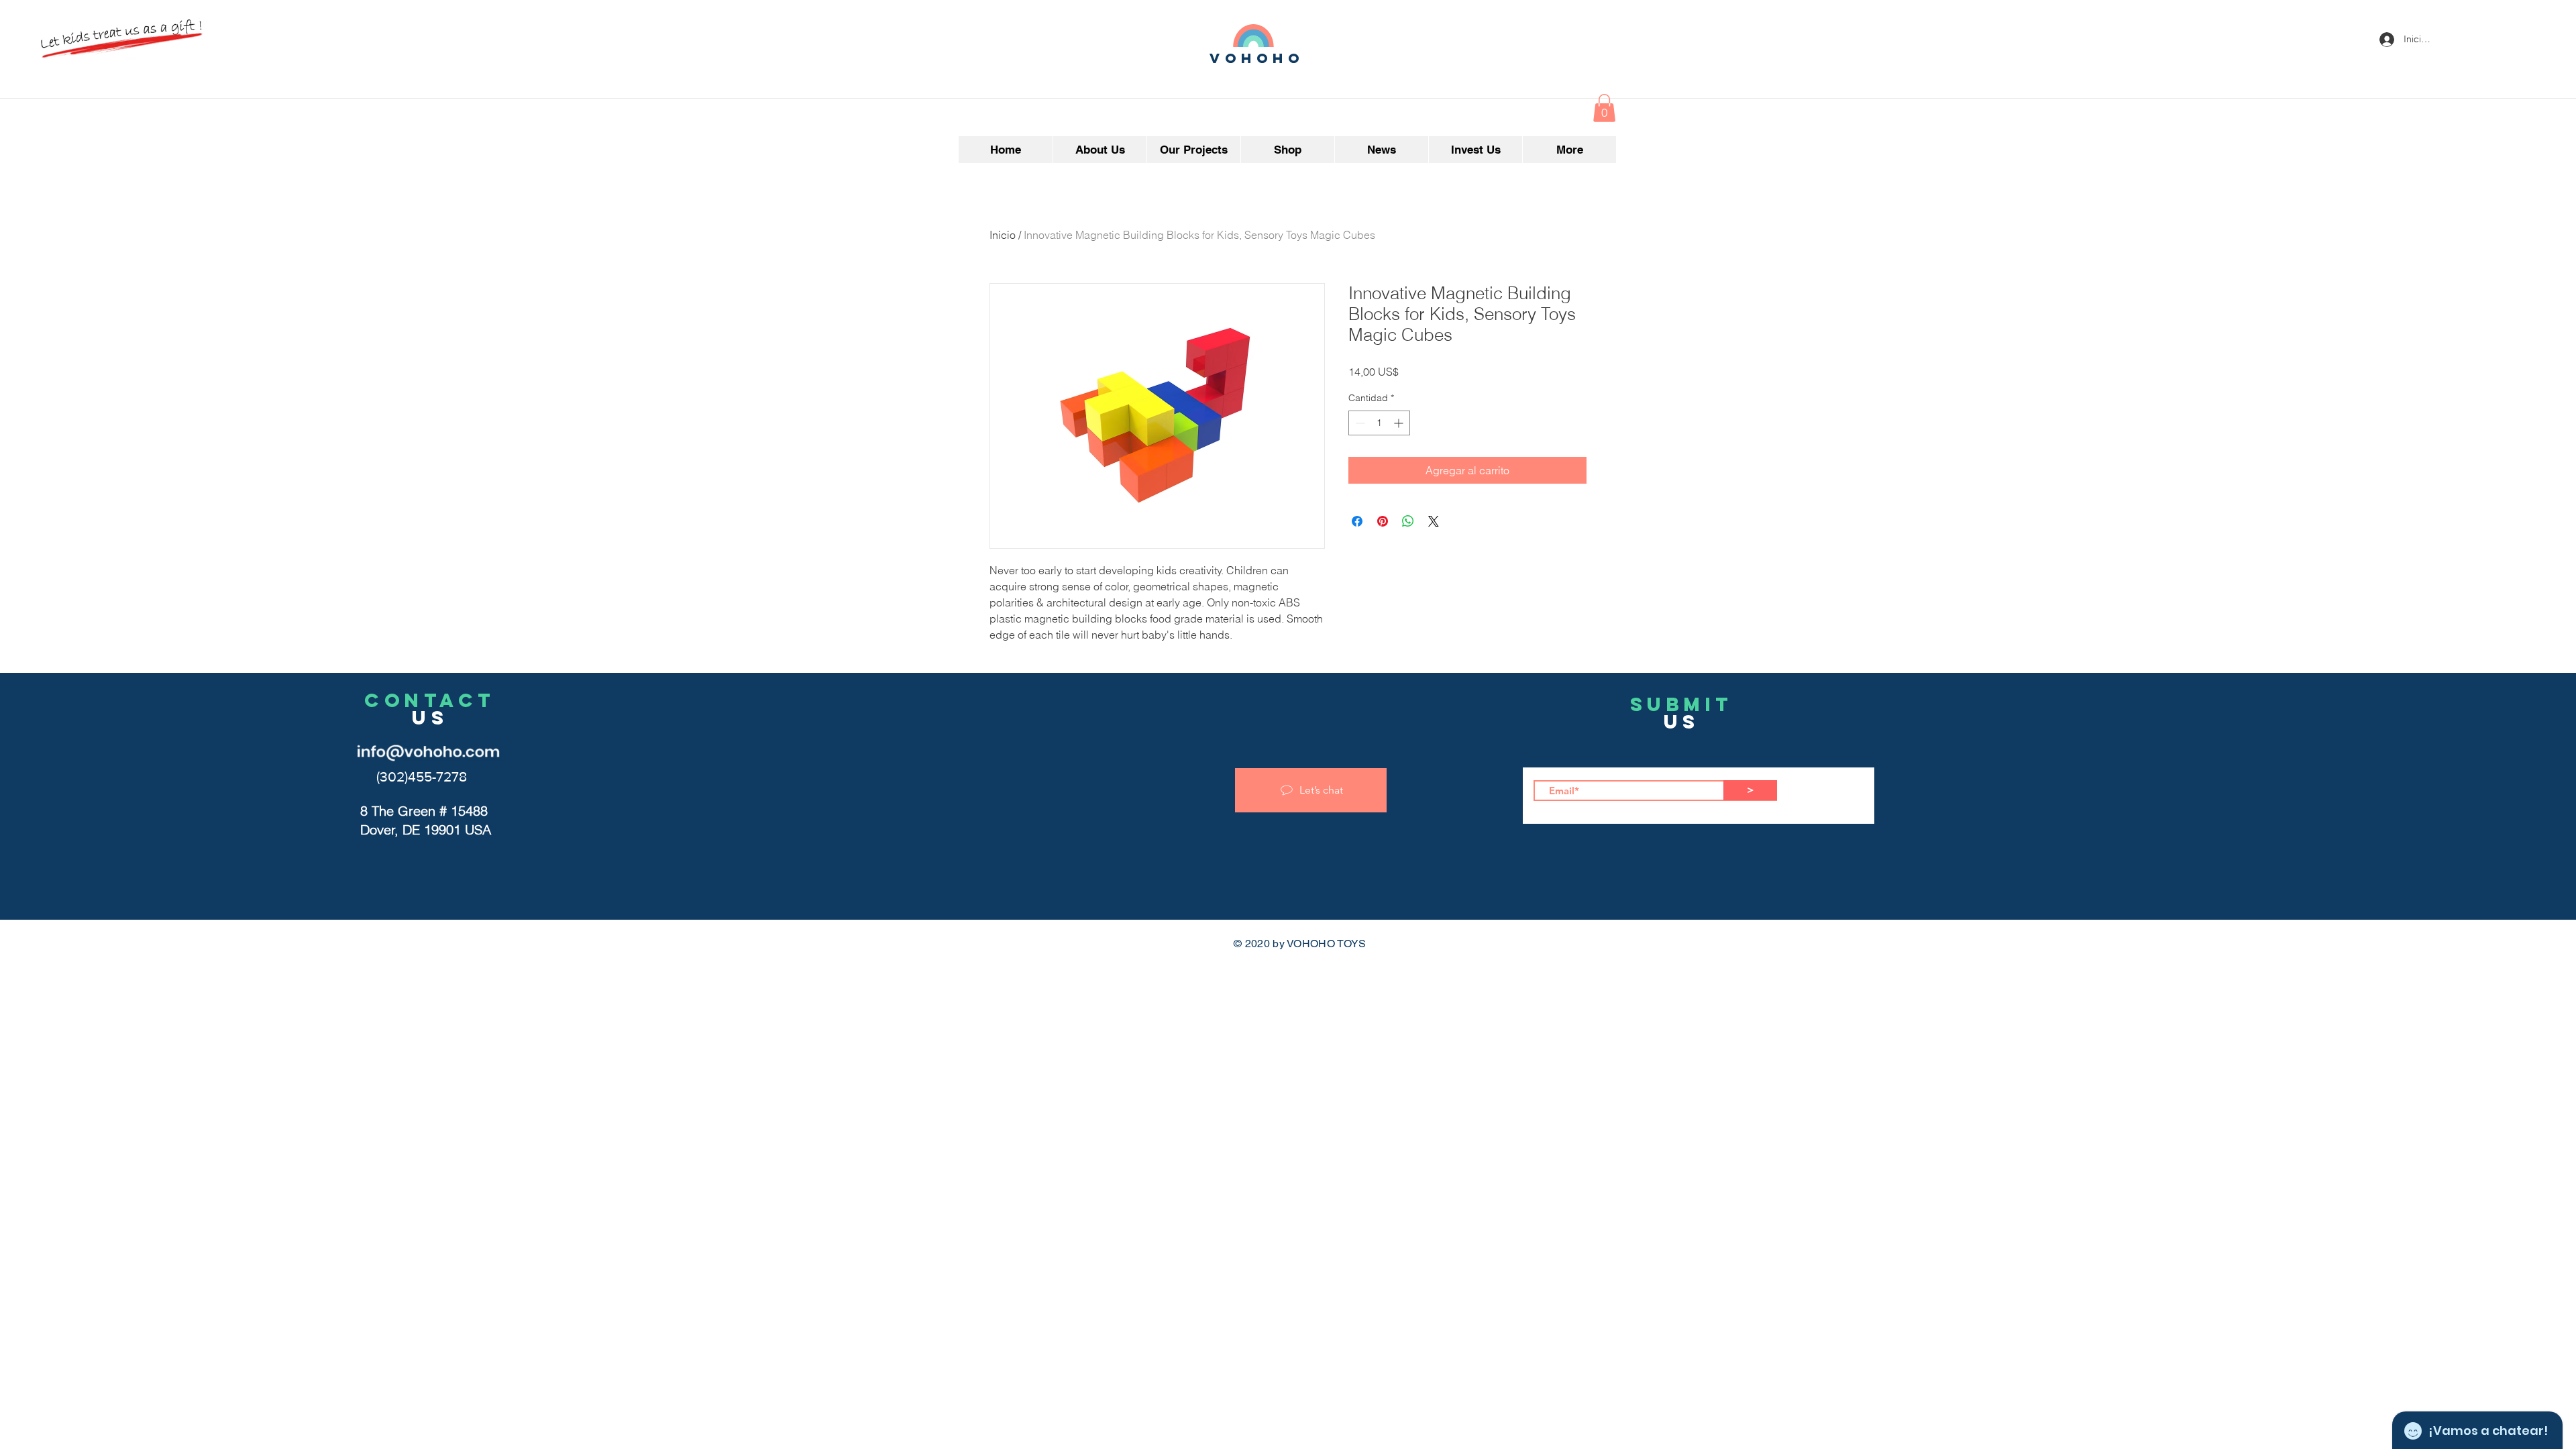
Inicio (1003, 235)
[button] (1604, 108)
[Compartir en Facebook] (1357, 521)
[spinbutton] (1379, 423)
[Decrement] (1359, 423)
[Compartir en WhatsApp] (1408, 521)
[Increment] (1400, 423)
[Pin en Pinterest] (1383, 521)
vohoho (1257, 58)
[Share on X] (1434, 521)
